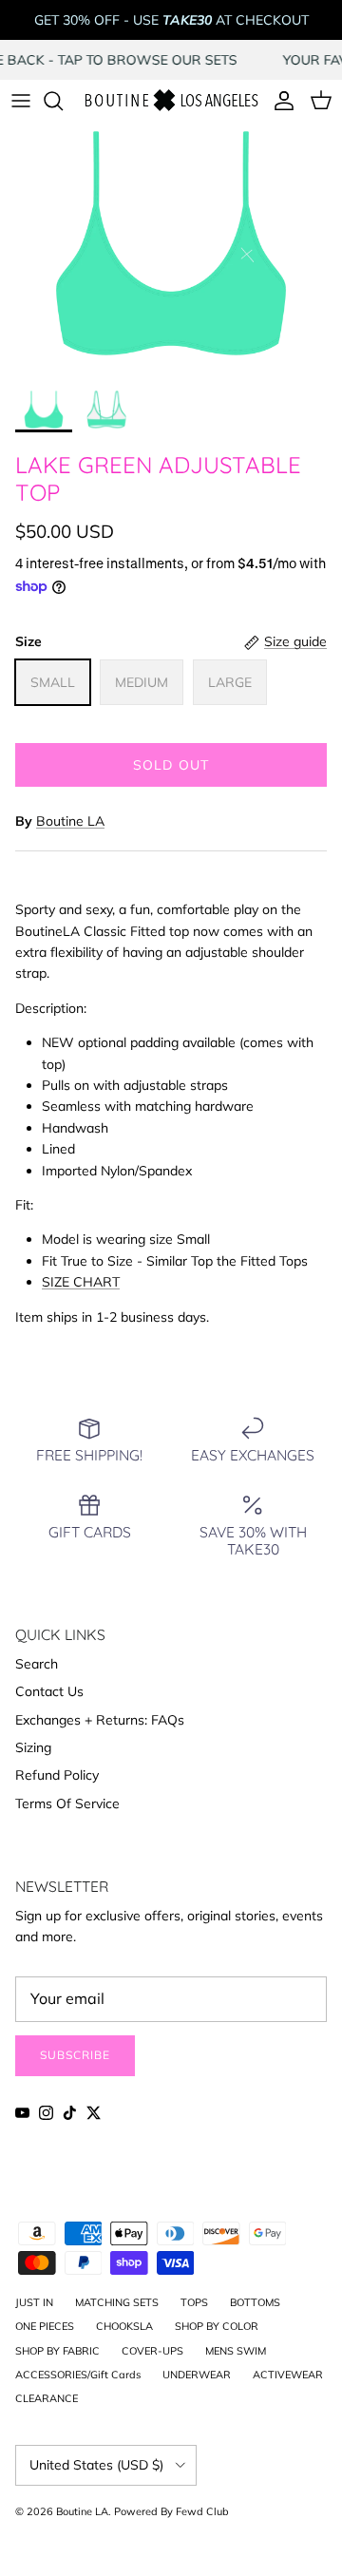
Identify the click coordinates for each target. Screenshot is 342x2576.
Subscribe (75, 2055)
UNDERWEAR (197, 2375)
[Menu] (21, 101)
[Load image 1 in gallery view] (171, 252)
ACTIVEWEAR (288, 2375)
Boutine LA (70, 821)
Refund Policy (57, 1775)
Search (37, 1664)
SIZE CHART (81, 1282)
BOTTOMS (255, 2302)
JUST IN (34, 2302)
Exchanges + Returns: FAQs (100, 1720)
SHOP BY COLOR (217, 2326)
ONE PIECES (45, 2326)
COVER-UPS (152, 2351)
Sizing (33, 1747)
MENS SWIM (236, 2351)
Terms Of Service (67, 1803)
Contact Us (49, 1691)
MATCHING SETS (117, 2302)
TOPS (194, 2302)
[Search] (63, 101)
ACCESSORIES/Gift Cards (78, 2375)
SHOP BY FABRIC (57, 2351)
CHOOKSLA (124, 2326)
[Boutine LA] (171, 101)
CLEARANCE (47, 2398)
